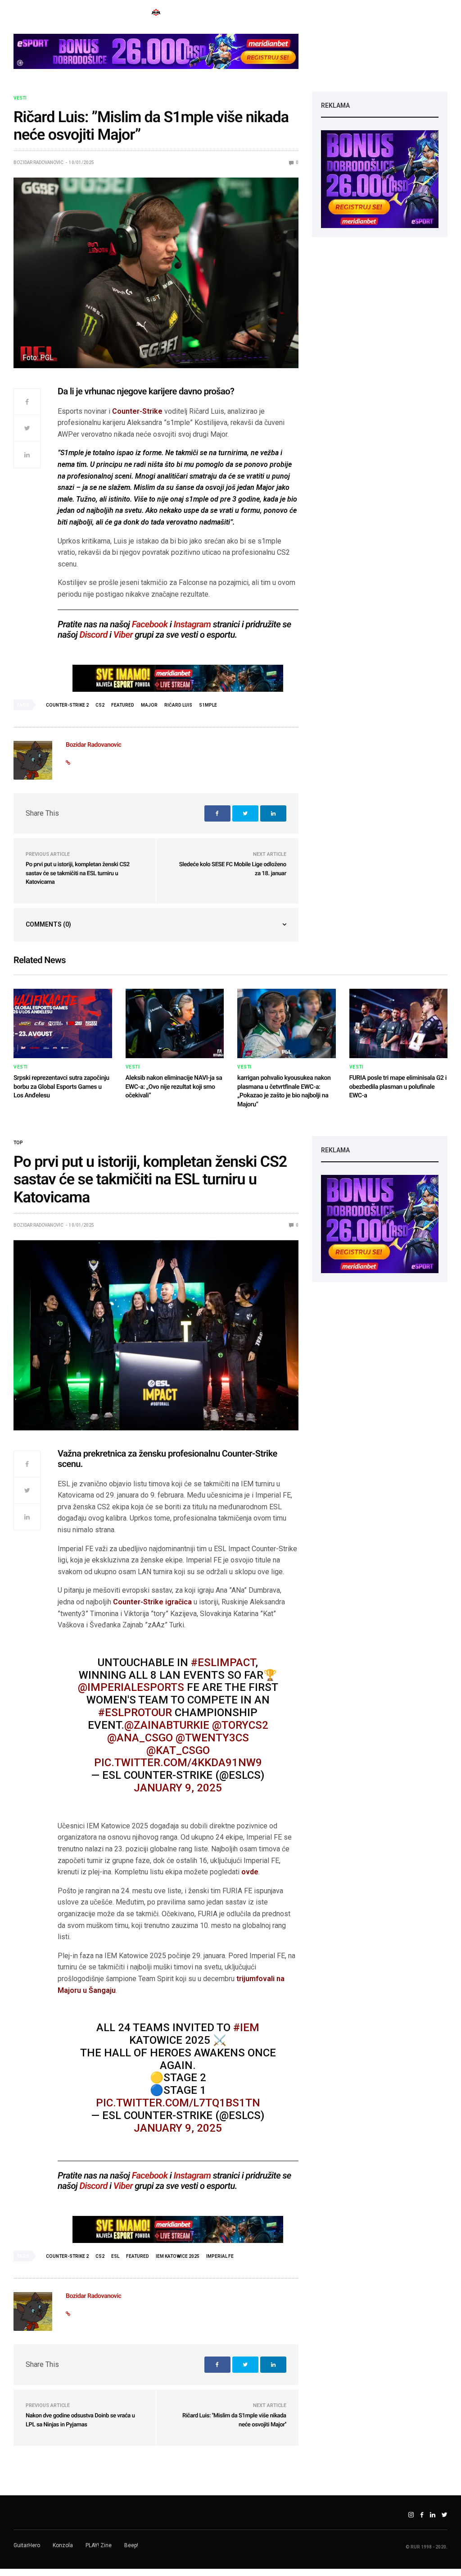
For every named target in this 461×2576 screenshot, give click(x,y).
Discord (94, 635)
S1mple (208, 705)
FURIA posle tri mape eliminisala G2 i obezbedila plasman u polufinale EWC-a (398, 1087)
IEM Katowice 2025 (178, 2256)
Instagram (192, 624)
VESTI (20, 98)
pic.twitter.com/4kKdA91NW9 (178, 1763)
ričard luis (178, 705)
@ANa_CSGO (140, 1738)
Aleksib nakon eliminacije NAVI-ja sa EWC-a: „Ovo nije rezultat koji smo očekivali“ (174, 1087)
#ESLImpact (223, 1663)
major (149, 705)
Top (18, 1143)
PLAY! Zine (99, 2545)
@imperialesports (131, 1687)
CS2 (100, 705)
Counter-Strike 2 (67, 705)
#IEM (246, 2028)
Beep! (131, 2545)
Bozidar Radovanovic (38, 162)
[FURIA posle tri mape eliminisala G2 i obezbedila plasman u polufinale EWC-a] (399, 1023)
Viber (123, 635)
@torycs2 (240, 1725)
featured (123, 705)
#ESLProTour (135, 1713)
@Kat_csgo (178, 1750)
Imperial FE (220, 2256)
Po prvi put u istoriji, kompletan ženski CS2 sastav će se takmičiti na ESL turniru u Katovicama (78, 873)
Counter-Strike (138, 411)
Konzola (63, 2545)
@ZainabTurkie (167, 1725)
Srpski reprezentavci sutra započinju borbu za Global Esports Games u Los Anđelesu (61, 1087)
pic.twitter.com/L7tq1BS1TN (178, 2103)
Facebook (150, 624)
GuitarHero (27, 2545)
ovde (250, 1872)
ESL (115, 2256)
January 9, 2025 (178, 1788)
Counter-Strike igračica (152, 1602)
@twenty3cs (212, 1738)
